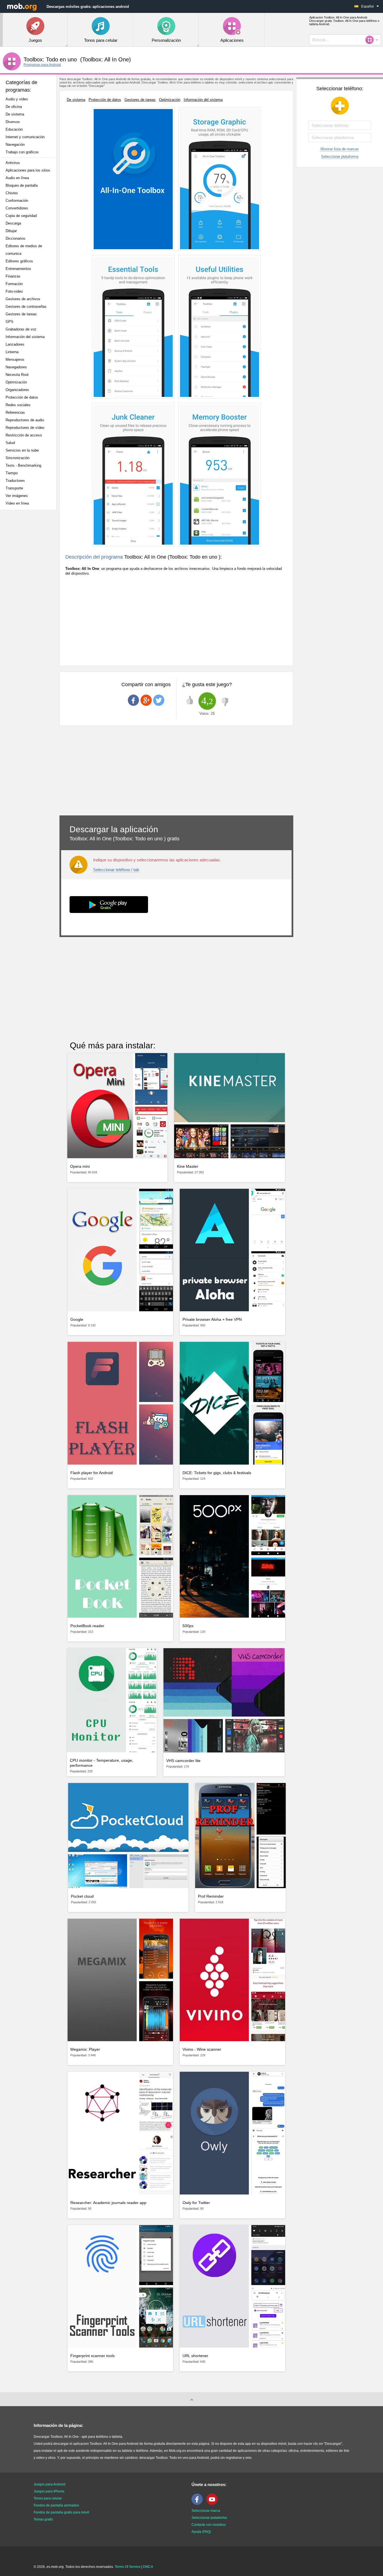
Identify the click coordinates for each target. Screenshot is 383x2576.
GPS (10, 322)
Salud (10, 443)
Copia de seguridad (21, 216)
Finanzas (13, 276)
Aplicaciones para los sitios (28, 170)
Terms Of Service (128, 2567)
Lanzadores (15, 344)
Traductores (15, 481)
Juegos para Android (49, 2484)
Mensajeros (15, 359)
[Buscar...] (371, 40)
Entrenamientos (18, 269)
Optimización (16, 382)
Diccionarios (16, 238)
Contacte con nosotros (209, 2525)
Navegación (15, 144)
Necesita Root (17, 375)
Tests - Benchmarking (23, 465)
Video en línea (17, 503)
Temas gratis (43, 2519)
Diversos (13, 122)
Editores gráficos (19, 261)
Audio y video (17, 99)
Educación (14, 129)
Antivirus (13, 163)
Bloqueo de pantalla (22, 185)
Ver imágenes (17, 496)
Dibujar (11, 231)
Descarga (13, 223)
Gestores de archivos (23, 299)
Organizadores (17, 390)
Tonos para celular (48, 2498)
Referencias (15, 412)
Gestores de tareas (21, 314)
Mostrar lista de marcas (340, 149)
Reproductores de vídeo (25, 428)
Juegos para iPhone (49, 2491)
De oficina (14, 107)
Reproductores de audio (25, 420)
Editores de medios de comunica (24, 250)
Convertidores (17, 208)
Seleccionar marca (206, 2511)
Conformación (17, 201)
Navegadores (16, 367)
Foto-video (14, 291)
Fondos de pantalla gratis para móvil (61, 2512)
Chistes (12, 193)
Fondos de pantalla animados (56, 2505)
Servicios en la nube (22, 450)
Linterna (12, 352)
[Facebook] (199, 2504)
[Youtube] (213, 2504)
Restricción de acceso (24, 435)
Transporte (14, 488)
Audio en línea (17, 178)
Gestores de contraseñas (26, 307)
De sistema (15, 114)
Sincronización (18, 458)
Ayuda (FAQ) (201, 2532)
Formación (14, 284)
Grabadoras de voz (21, 329)
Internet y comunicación (25, 137)
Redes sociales (18, 405)
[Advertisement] (30, 603)
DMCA (148, 2567)
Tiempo (12, 473)
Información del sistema (25, 337)
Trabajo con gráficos (22, 152)
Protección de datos (22, 397)
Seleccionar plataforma (340, 157)
